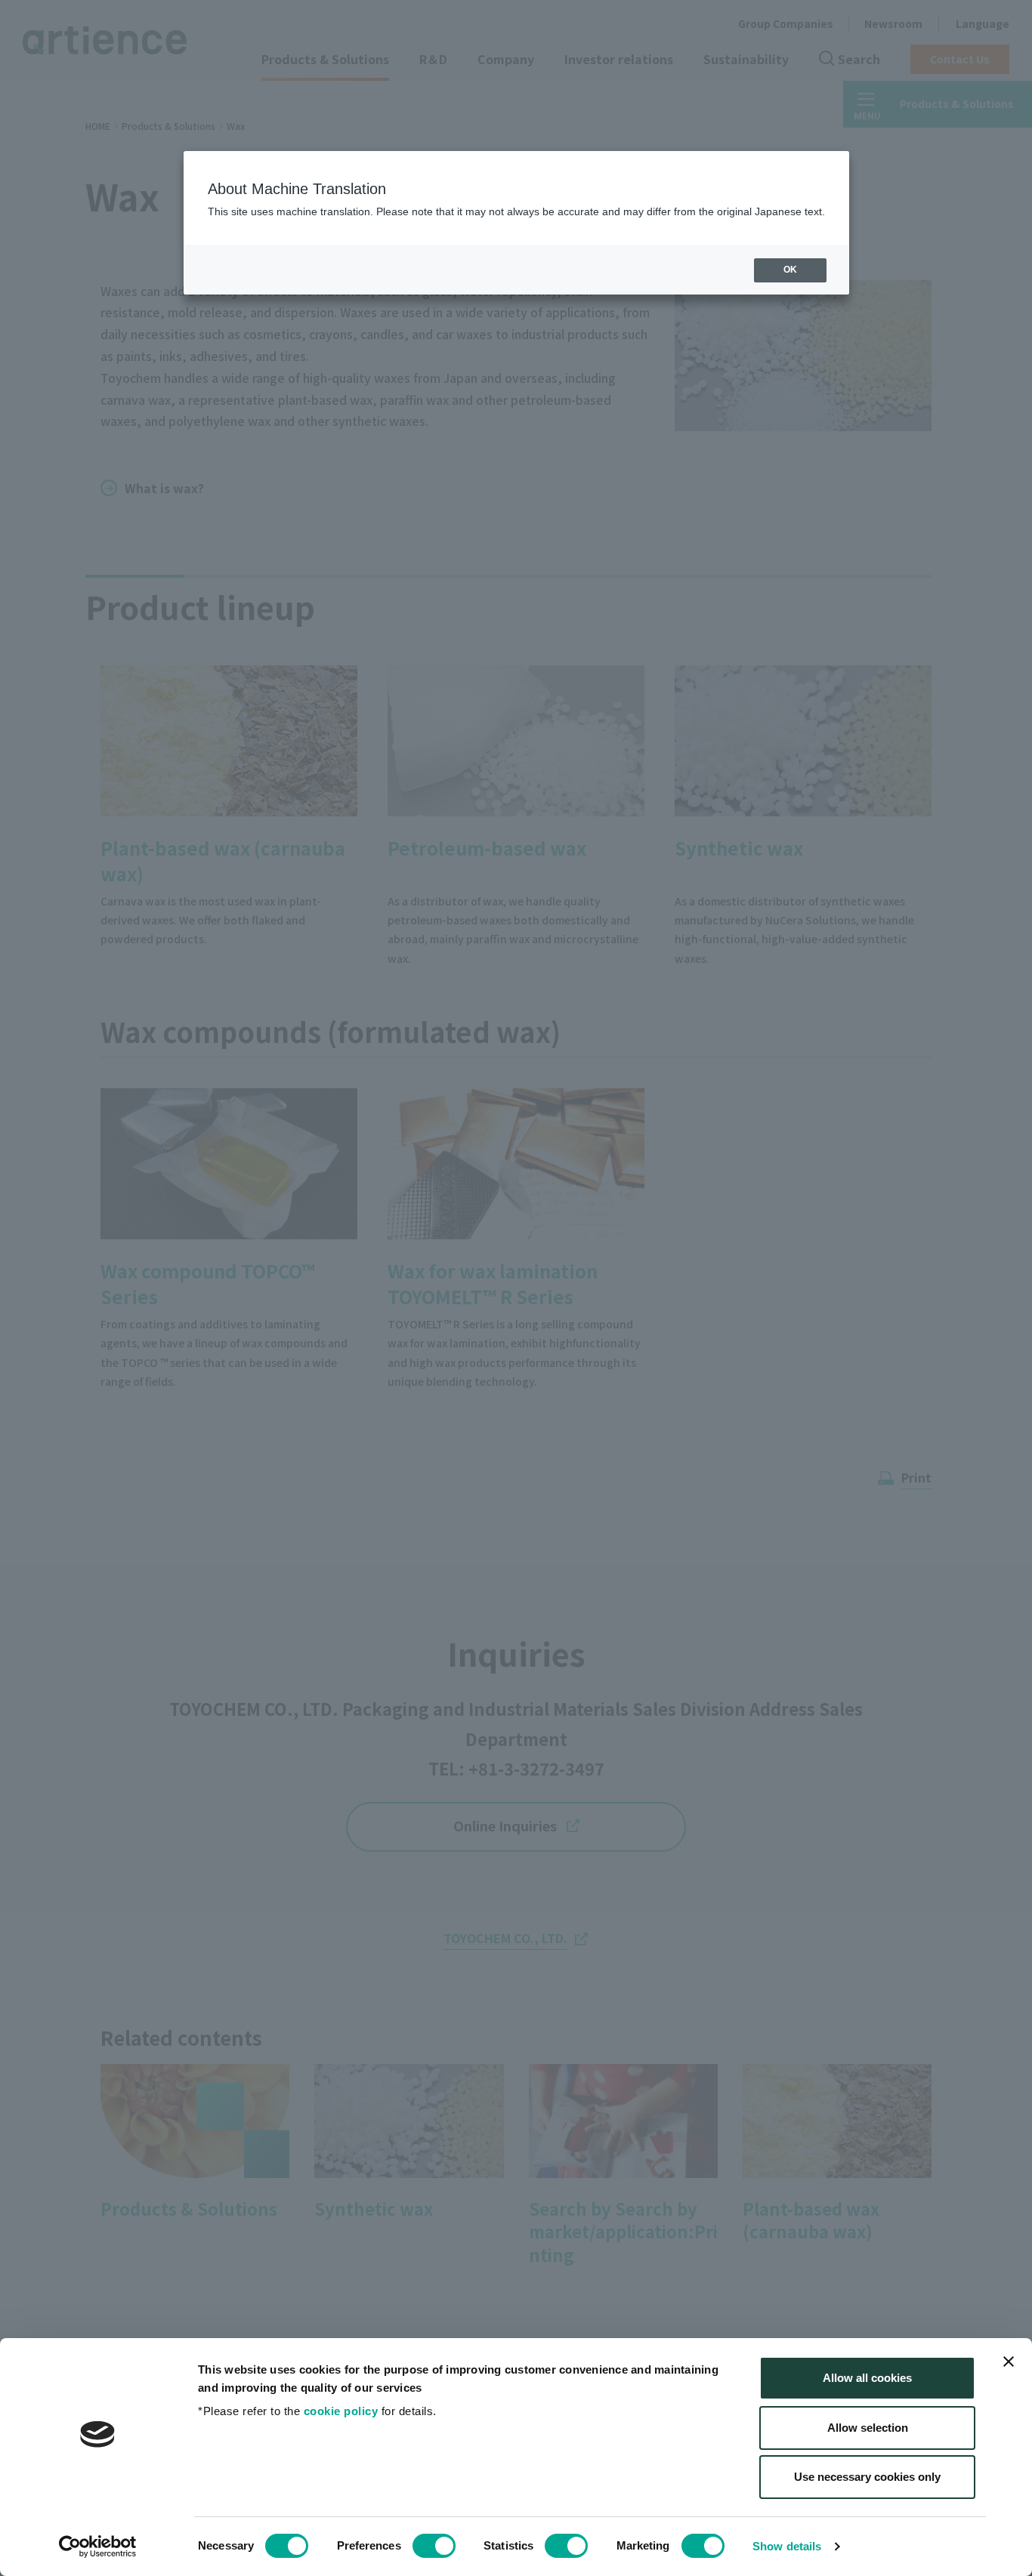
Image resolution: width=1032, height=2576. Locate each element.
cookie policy (341, 2411)
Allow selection (868, 2428)
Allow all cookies (867, 2378)
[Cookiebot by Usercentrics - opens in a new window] (98, 2547)
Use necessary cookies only (867, 2477)
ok (790, 270)
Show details (787, 2546)
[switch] (434, 2546)
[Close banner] (1009, 2362)
